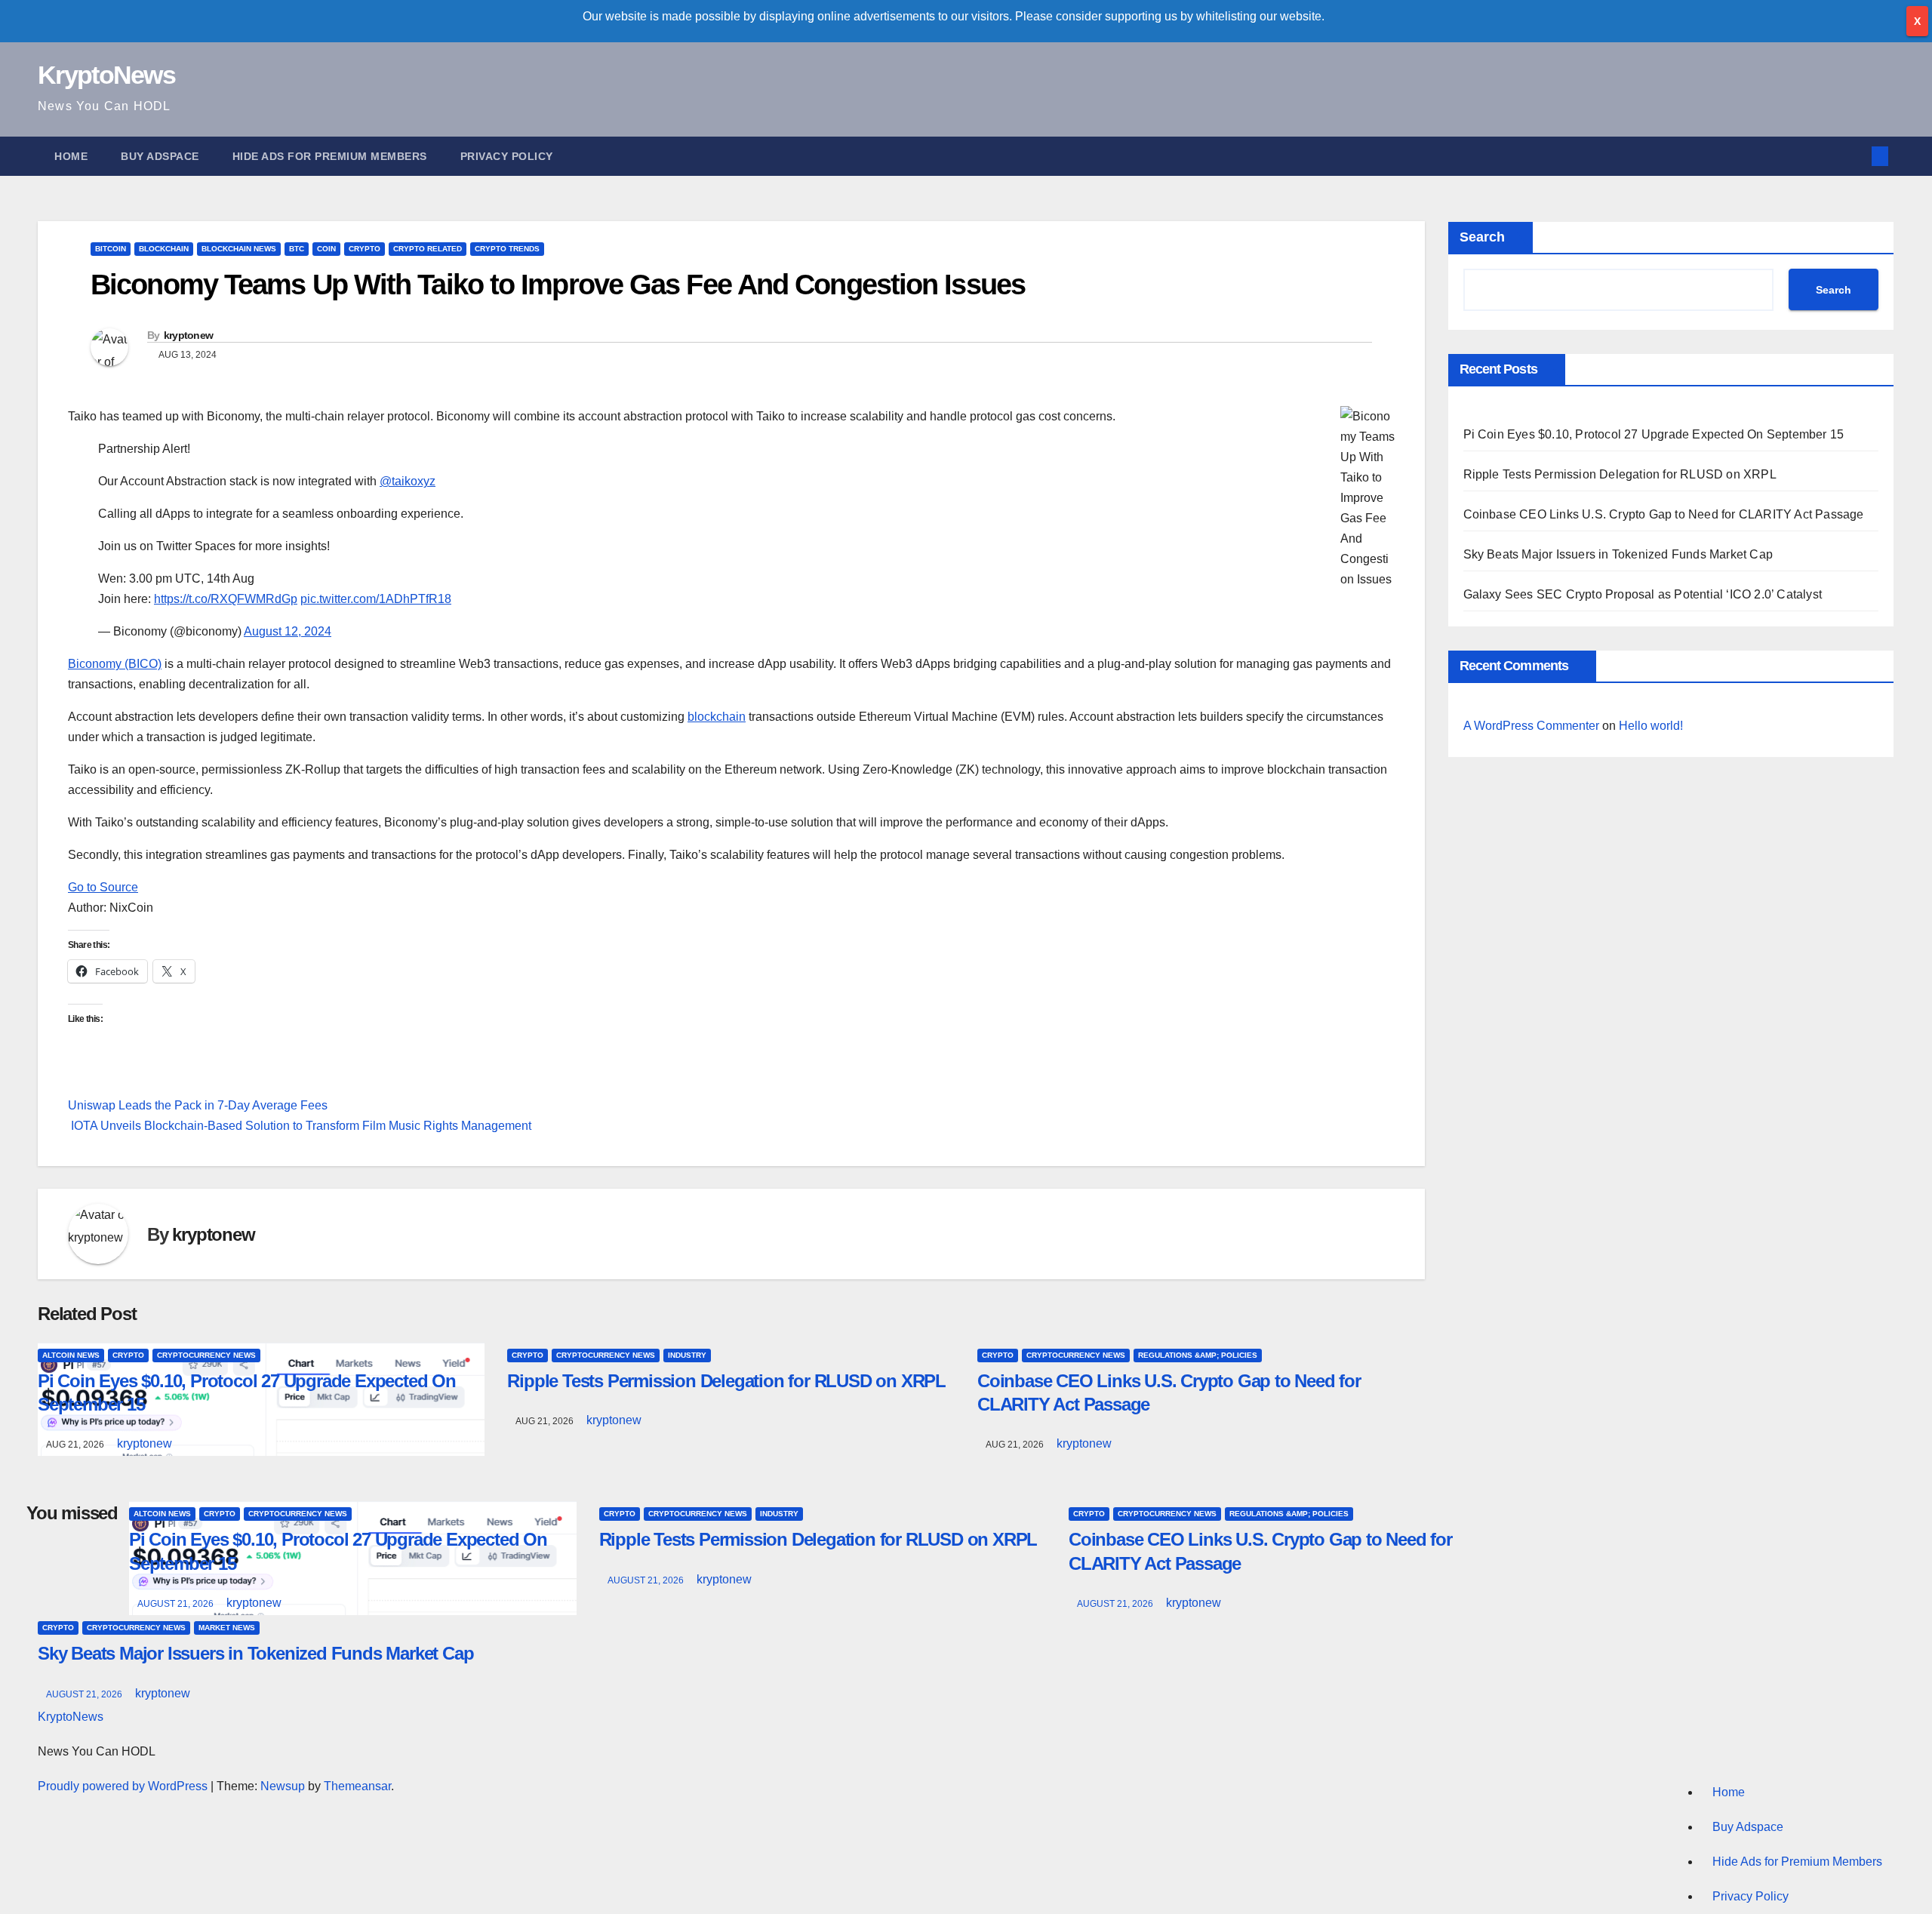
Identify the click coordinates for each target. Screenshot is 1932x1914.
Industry (687, 1355)
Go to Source (103, 887)
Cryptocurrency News (206, 1355)
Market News (227, 1628)
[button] (1855, 156)
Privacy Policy (507, 156)
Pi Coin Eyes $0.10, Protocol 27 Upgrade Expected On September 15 (1654, 434)
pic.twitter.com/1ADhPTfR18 (376, 599)
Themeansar (357, 1786)
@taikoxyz (408, 481)
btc (297, 249)
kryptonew (189, 335)
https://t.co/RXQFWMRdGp (226, 599)
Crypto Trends (507, 249)
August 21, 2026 (177, 1604)
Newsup (283, 1786)
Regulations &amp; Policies (1198, 1355)
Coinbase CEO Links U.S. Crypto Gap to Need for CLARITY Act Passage (1664, 514)
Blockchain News (239, 249)
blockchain (164, 249)
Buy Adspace (160, 156)
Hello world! (1651, 726)
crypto (365, 249)
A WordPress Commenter (1531, 726)
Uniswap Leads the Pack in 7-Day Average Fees (198, 1105)
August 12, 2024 (288, 631)
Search (1482, 237)
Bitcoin (111, 249)
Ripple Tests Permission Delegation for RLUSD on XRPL (726, 1381)
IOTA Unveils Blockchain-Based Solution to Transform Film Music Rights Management (300, 1126)
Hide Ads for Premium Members (330, 156)
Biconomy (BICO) (115, 664)
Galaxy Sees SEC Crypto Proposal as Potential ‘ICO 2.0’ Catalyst (1643, 594)
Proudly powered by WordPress (124, 1786)
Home (71, 156)
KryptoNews (106, 75)
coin (326, 249)
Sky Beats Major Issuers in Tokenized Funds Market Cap (1618, 554)
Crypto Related (428, 249)
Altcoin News (71, 1355)
